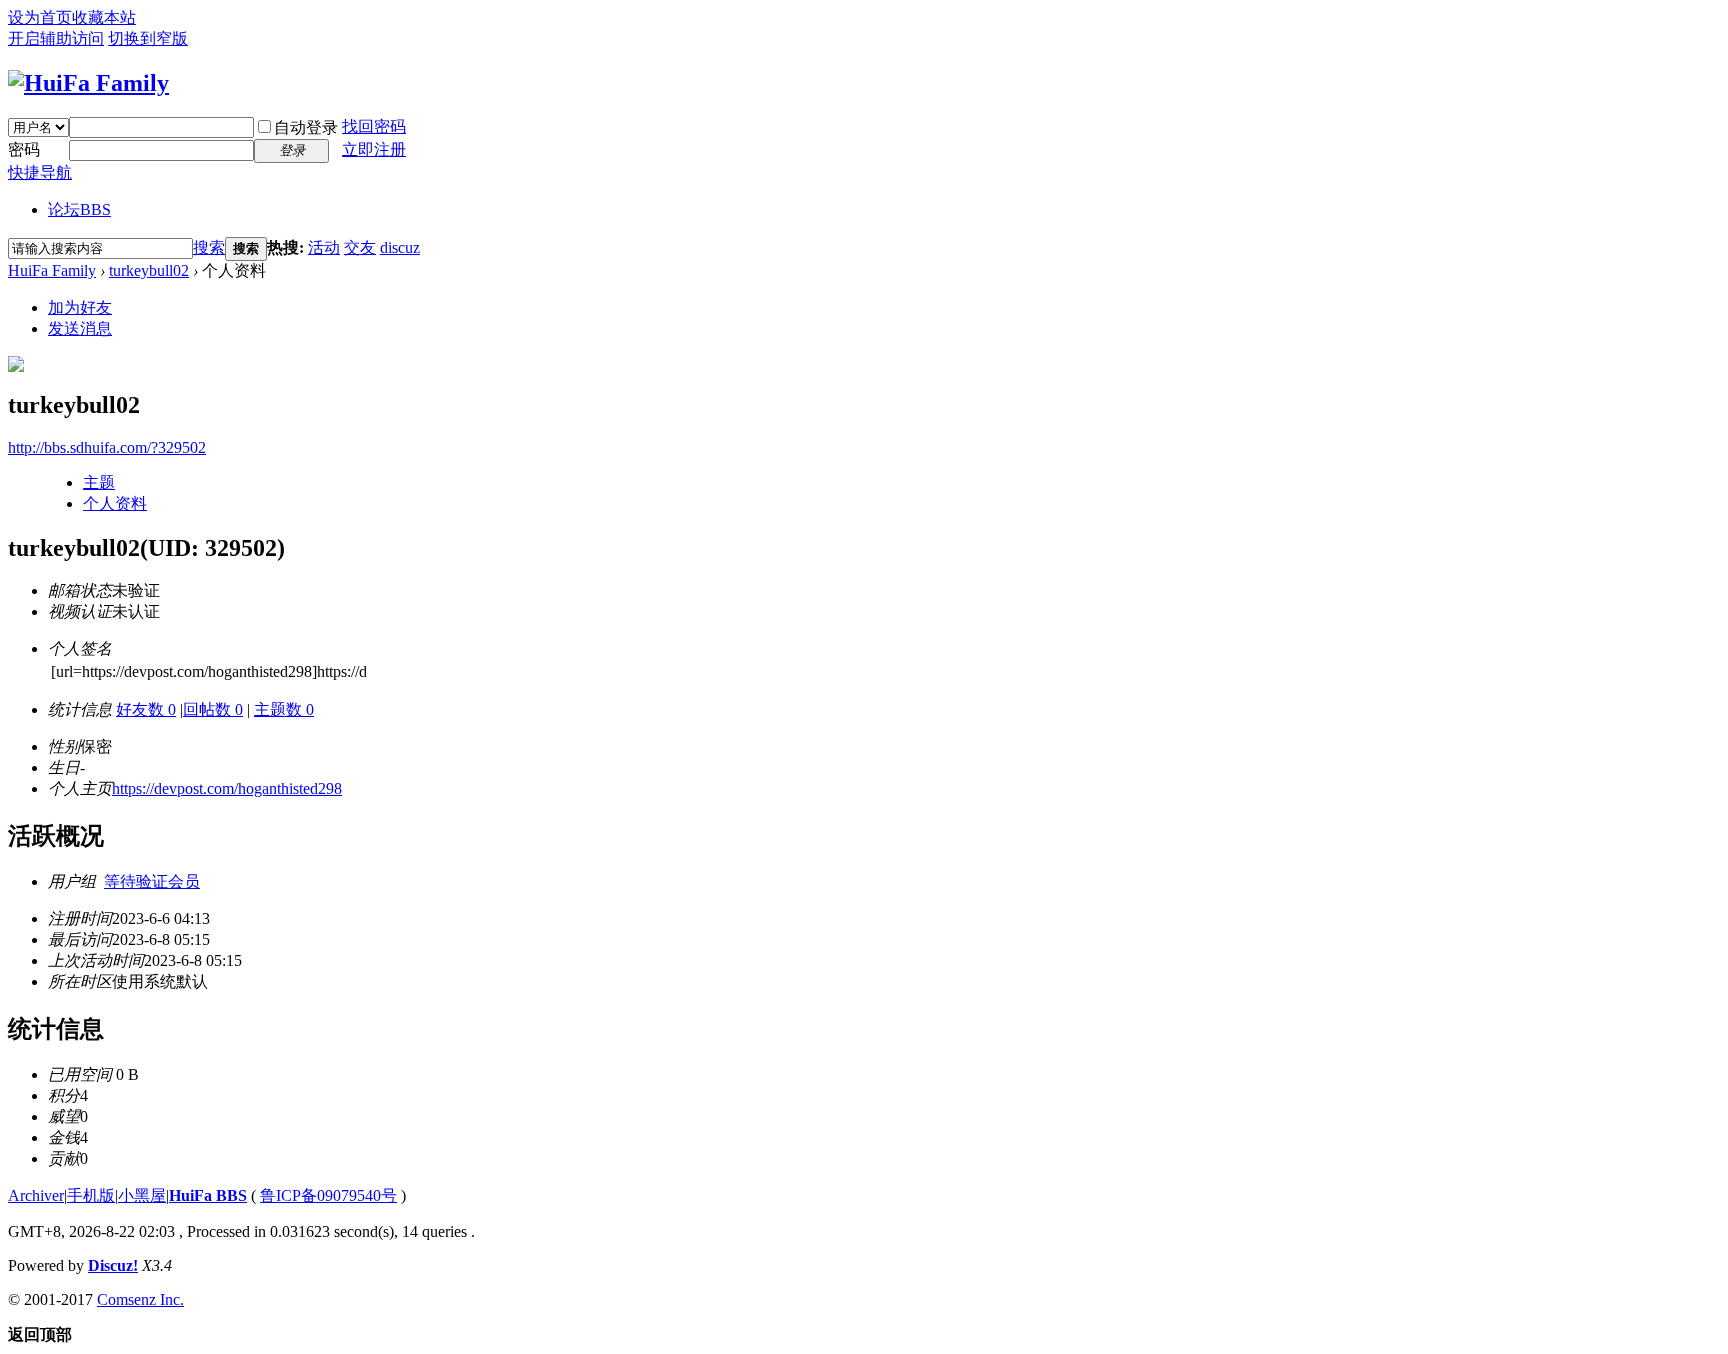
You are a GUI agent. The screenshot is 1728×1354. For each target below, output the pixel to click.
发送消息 (80, 328)
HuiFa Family (52, 270)
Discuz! (113, 1265)
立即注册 (374, 149)
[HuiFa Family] (88, 83)
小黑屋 (142, 1195)
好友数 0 (146, 709)
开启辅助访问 (56, 38)
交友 (360, 247)
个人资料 (115, 503)
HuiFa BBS (208, 1195)
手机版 (91, 1195)
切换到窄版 (148, 38)
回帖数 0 (213, 709)
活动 (324, 247)
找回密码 (374, 126)
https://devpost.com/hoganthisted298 (227, 788)
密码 (24, 149)
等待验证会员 (152, 881)
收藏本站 (104, 17)
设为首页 (40, 17)
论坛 (79, 209)
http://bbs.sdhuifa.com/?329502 (107, 447)
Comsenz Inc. (140, 1299)
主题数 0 (284, 709)
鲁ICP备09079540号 (328, 1195)
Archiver (36, 1195)
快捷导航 (40, 172)
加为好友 (80, 307)
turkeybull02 (149, 270)
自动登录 (306, 127)
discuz (400, 247)
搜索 (209, 247)
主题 (99, 482)
